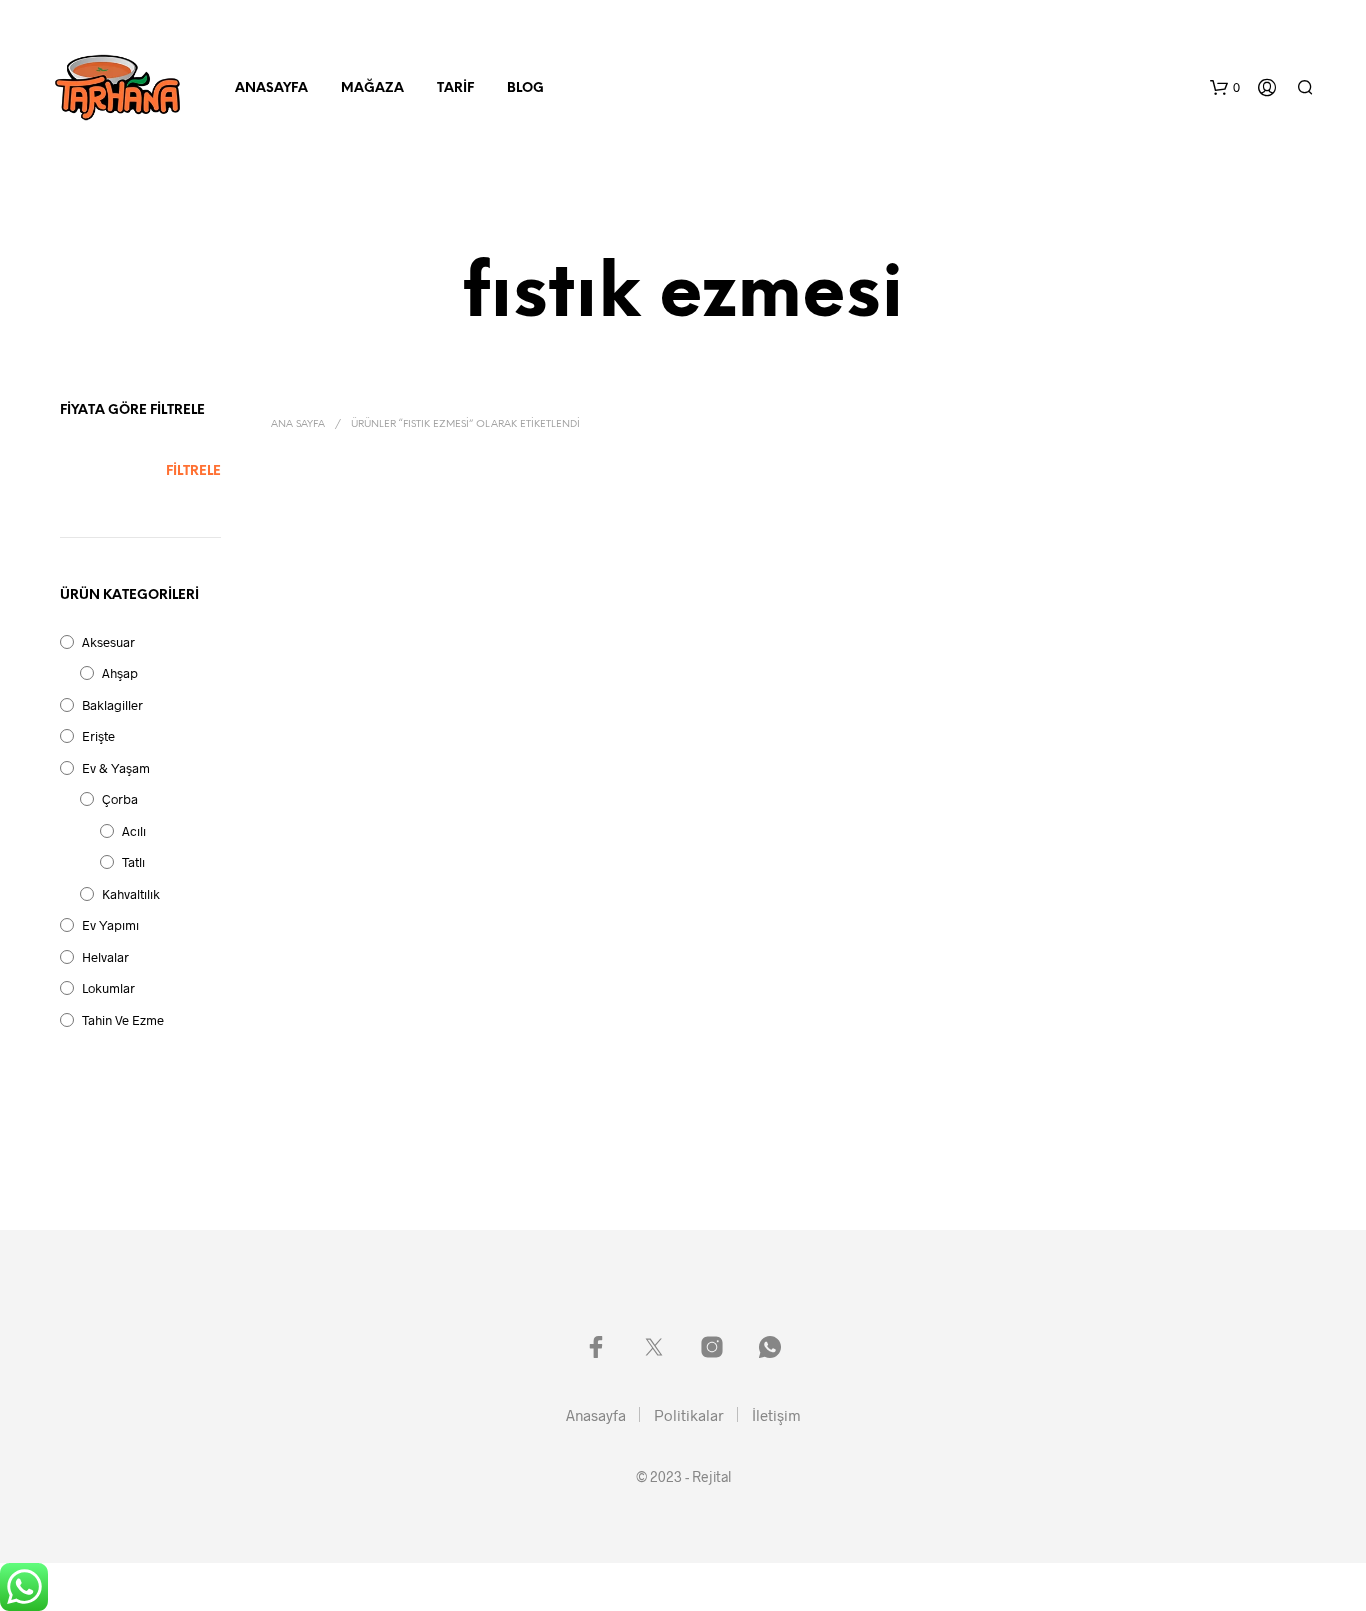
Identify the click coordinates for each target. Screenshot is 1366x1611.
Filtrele (193, 471)
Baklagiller (112, 705)
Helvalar (105, 957)
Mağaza (372, 88)
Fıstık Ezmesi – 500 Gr (338, 734)
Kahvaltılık (131, 894)
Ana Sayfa (298, 424)
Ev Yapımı (110, 925)
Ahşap (120, 673)
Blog (525, 88)
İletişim (776, 1415)
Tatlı (133, 862)
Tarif (455, 88)
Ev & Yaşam (116, 768)
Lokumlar (108, 988)
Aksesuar (108, 642)
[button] (1225, 88)
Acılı (134, 831)
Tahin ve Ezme (123, 1020)
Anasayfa (271, 88)
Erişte (98, 736)
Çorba (120, 799)
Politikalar (689, 1415)
